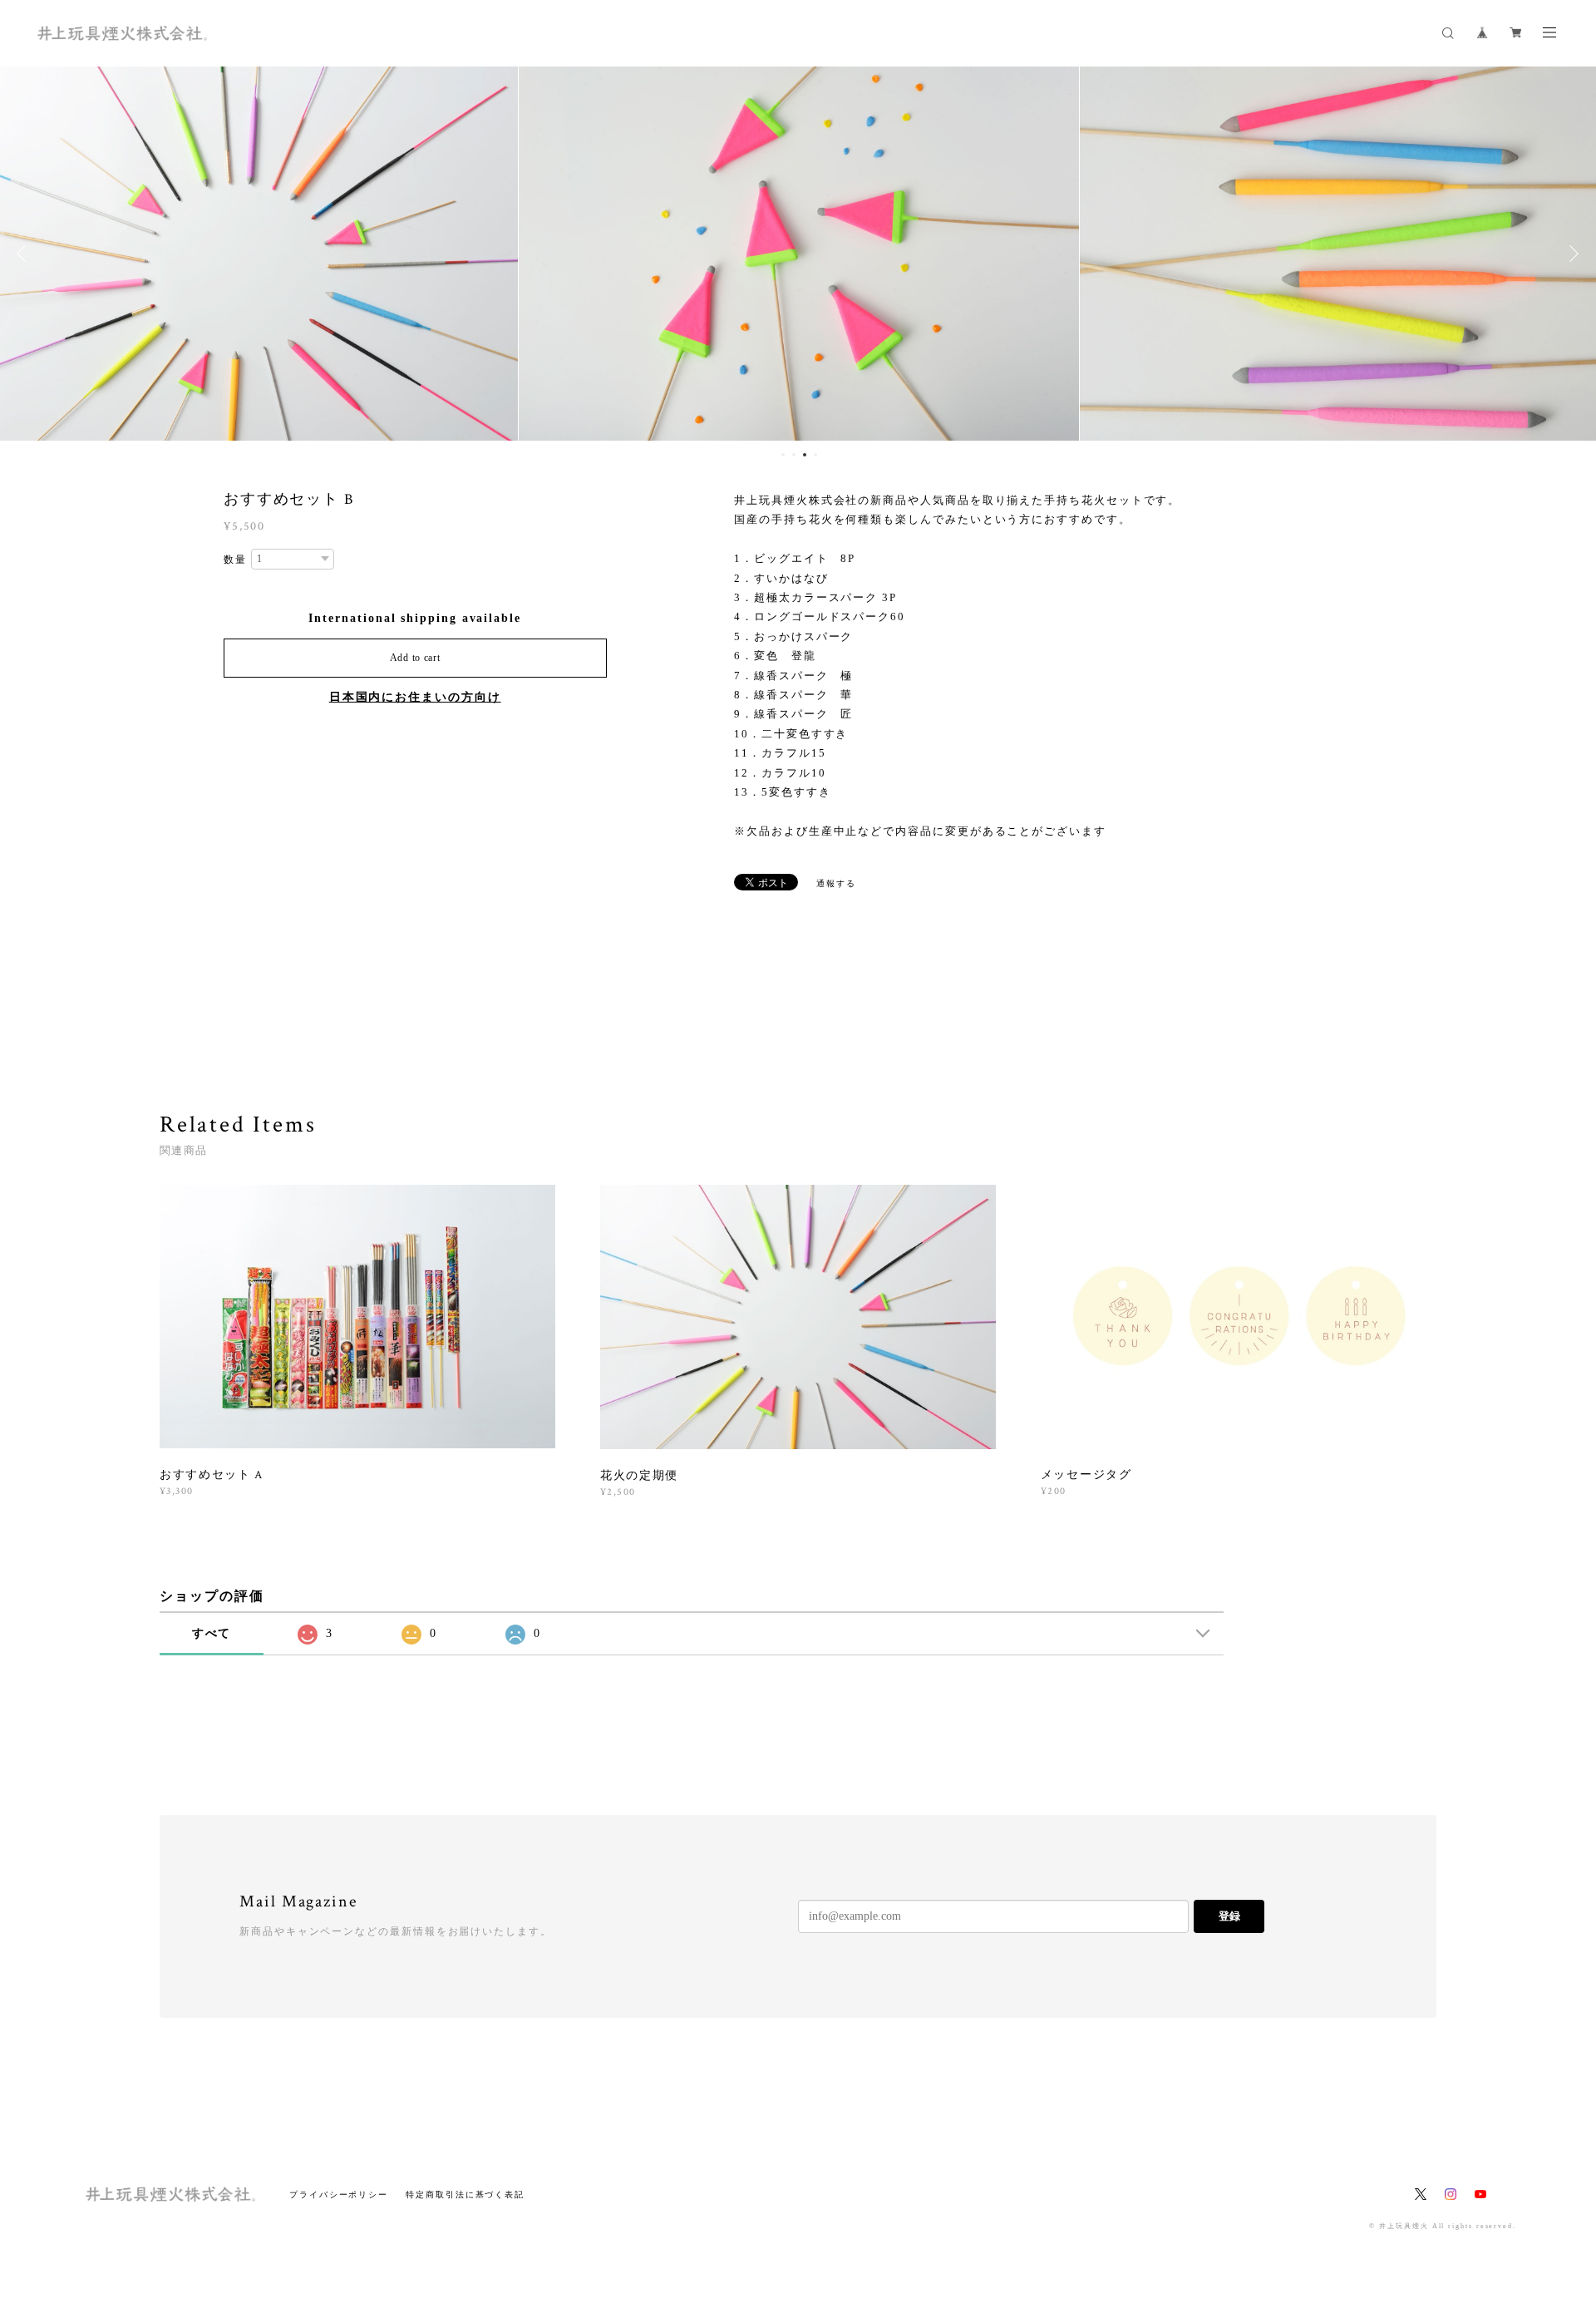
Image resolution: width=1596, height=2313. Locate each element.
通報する (836, 883)
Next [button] (1571, 254)
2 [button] (794, 455)
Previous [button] (25, 254)
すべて (212, 1633)
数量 (235, 560)
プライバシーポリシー (339, 2195)
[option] (798, 254)
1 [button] (783, 455)
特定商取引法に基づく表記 (465, 2195)
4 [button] (815, 455)
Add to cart (415, 658)
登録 (1229, 1916)
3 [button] (805, 455)
